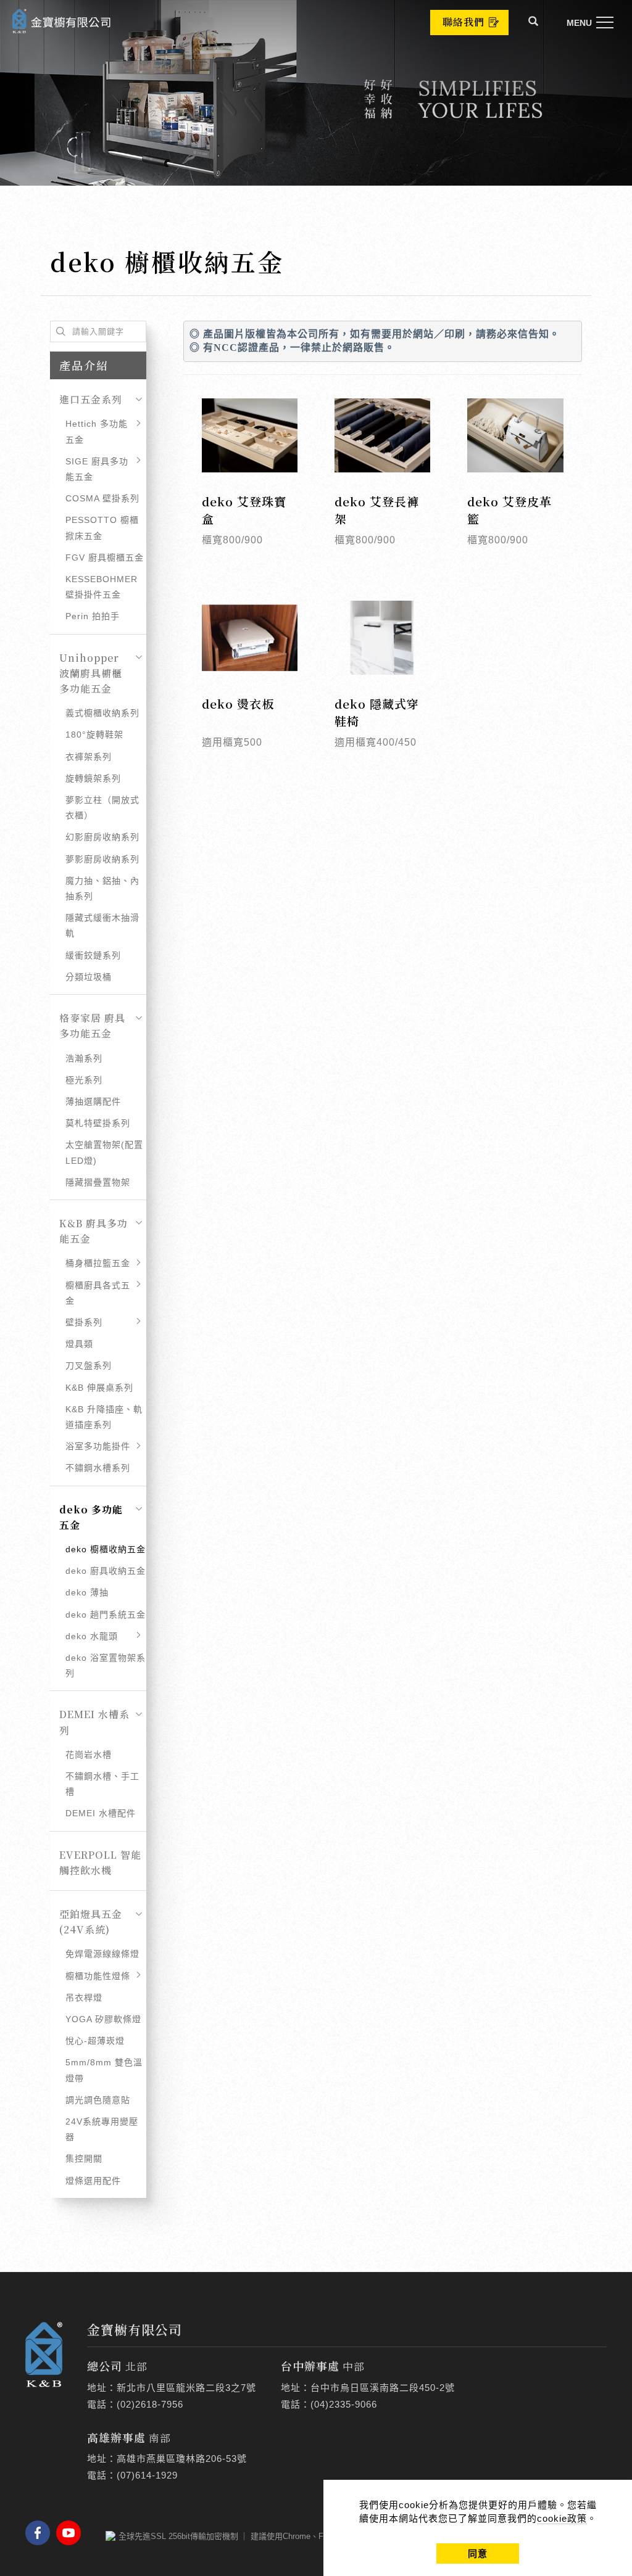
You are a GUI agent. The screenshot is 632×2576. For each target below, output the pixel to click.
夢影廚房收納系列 (102, 859)
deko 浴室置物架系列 (106, 1665)
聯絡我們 (464, 22)
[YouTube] (72, 2533)
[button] (534, 23)
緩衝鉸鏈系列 (93, 955)
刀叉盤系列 (89, 1365)
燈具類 (79, 1344)
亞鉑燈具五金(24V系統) (91, 1922)
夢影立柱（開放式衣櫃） (102, 808)
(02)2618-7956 (150, 2404)
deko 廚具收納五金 (106, 1571)
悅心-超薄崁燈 (95, 2041)
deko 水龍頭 (92, 1636)
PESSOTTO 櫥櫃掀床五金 (102, 528)
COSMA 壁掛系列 (102, 498)
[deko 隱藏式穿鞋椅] (382, 637)
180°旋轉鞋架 (94, 735)
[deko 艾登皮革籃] (515, 434)
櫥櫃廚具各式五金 (98, 1293)
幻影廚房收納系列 (102, 837)
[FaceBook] (41, 2533)
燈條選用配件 (93, 2181)
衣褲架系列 (89, 757)
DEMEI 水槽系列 (94, 1722)
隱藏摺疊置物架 (98, 1182)
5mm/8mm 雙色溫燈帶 (104, 2070)
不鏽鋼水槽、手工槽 (102, 1784)
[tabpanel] (316, 93)
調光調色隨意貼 (98, 2100)
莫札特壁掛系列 (98, 1123)
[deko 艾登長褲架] (382, 434)
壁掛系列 (84, 1322)
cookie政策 (562, 2518)
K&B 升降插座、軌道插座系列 (104, 1417)
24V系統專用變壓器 (102, 2129)
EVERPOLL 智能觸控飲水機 (100, 1862)
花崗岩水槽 (89, 1755)
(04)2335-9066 (344, 2404)
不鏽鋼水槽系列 (98, 1468)
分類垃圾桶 (89, 977)
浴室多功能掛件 (98, 1446)
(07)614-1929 (147, 2475)
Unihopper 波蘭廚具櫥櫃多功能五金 (91, 673)
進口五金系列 (91, 399)
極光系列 (84, 1080)
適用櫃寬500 (232, 742)
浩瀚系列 (84, 1058)
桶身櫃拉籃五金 (98, 1263)
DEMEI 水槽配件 (101, 1813)
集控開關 (84, 2158)
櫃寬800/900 (232, 540)
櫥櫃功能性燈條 (98, 1976)
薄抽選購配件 (93, 1101)
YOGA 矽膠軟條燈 (103, 2019)
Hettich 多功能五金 (97, 431)
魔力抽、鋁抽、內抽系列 (102, 888)
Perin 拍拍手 (93, 616)
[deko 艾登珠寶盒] (250, 434)
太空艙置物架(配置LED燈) (104, 1152)
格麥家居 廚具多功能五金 (92, 1026)
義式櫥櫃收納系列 (102, 713)
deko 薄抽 (87, 1592)
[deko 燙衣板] (250, 637)
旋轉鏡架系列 (93, 778)
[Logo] (62, 20)
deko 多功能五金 (91, 1517)
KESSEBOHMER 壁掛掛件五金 (102, 587)
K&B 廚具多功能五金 (94, 1231)
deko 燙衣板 (238, 703)
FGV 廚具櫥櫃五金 (105, 558)
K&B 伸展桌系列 (99, 1388)
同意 (478, 2553)
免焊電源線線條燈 (102, 1954)
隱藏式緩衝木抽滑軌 (102, 925)
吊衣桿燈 (84, 1998)
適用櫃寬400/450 (376, 742)
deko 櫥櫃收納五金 (106, 1549)
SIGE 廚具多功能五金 (97, 469)
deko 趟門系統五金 (106, 1615)
